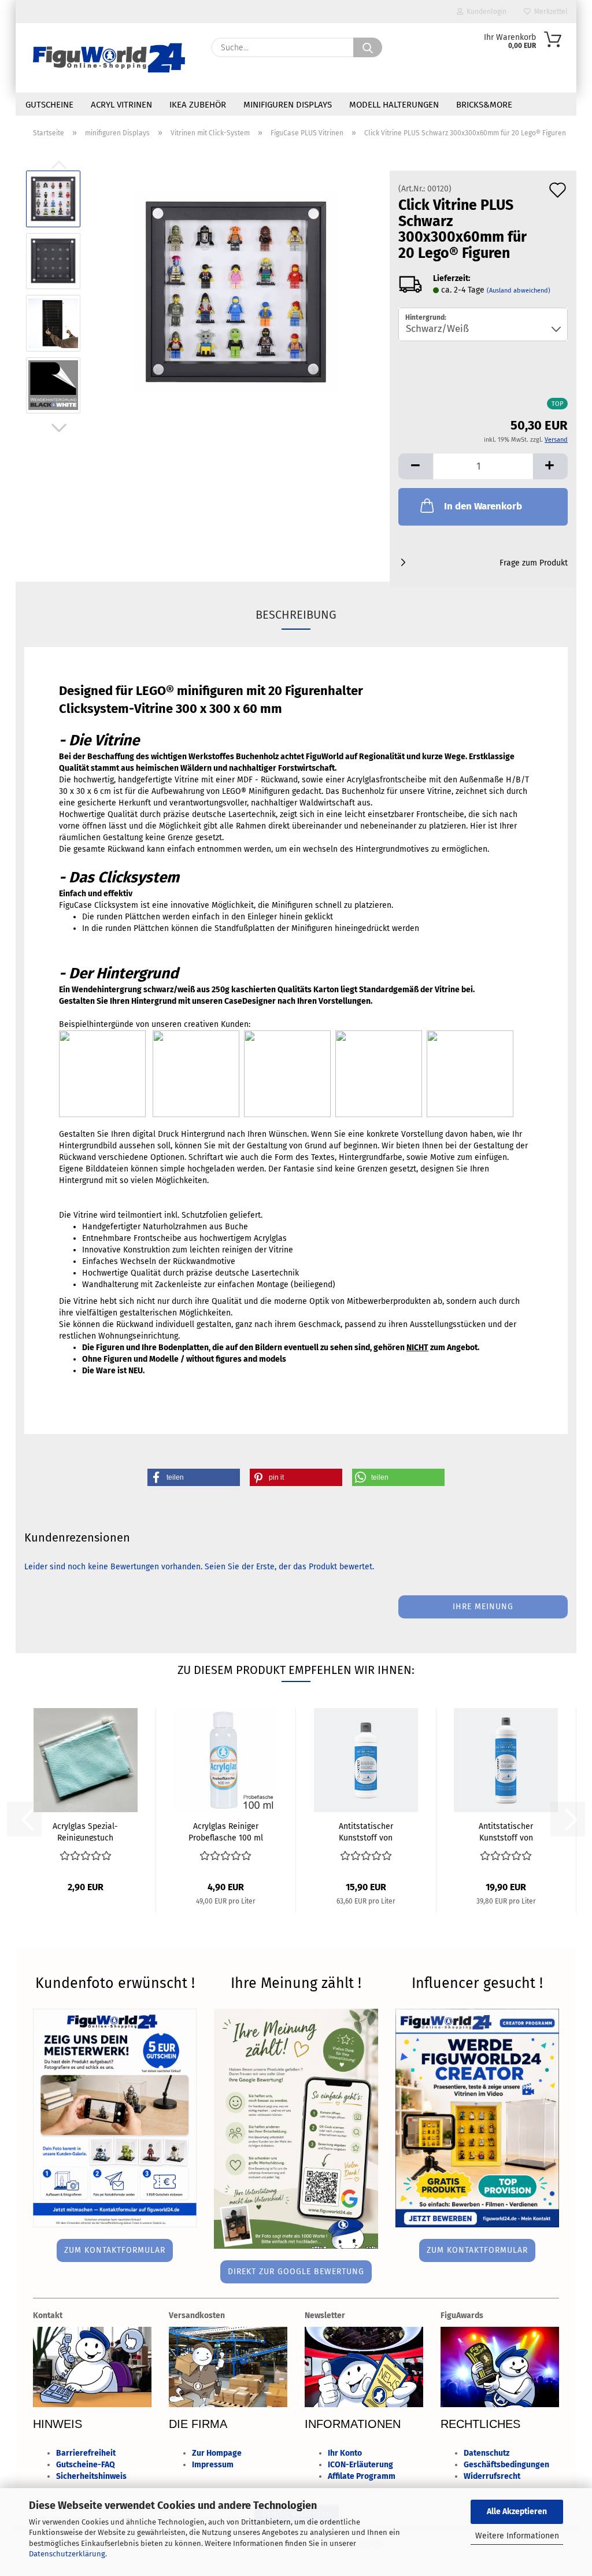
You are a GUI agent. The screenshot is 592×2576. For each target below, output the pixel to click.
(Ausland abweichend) (519, 291)
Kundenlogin (485, 12)
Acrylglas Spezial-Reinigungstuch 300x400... (85, 1831)
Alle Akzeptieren (517, 2512)
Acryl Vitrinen (121, 105)
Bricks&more (484, 105)
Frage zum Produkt (534, 563)
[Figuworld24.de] (109, 58)
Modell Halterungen (394, 105)
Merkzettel (549, 12)
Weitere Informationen (517, 2536)
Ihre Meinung (483, 1607)
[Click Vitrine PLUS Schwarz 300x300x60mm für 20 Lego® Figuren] (236, 292)
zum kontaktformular (115, 2250)
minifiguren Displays (288, 105)
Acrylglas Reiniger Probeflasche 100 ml (226, 1831)
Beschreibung (296, 615)
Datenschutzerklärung (67, 2554)
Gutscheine (49, 105)
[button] (59, 428)
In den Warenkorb (483, 506)
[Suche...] (368, 47)
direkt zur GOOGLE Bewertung (296, 2272)
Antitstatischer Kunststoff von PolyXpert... (366, 1831)
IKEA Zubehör (198, 105)
